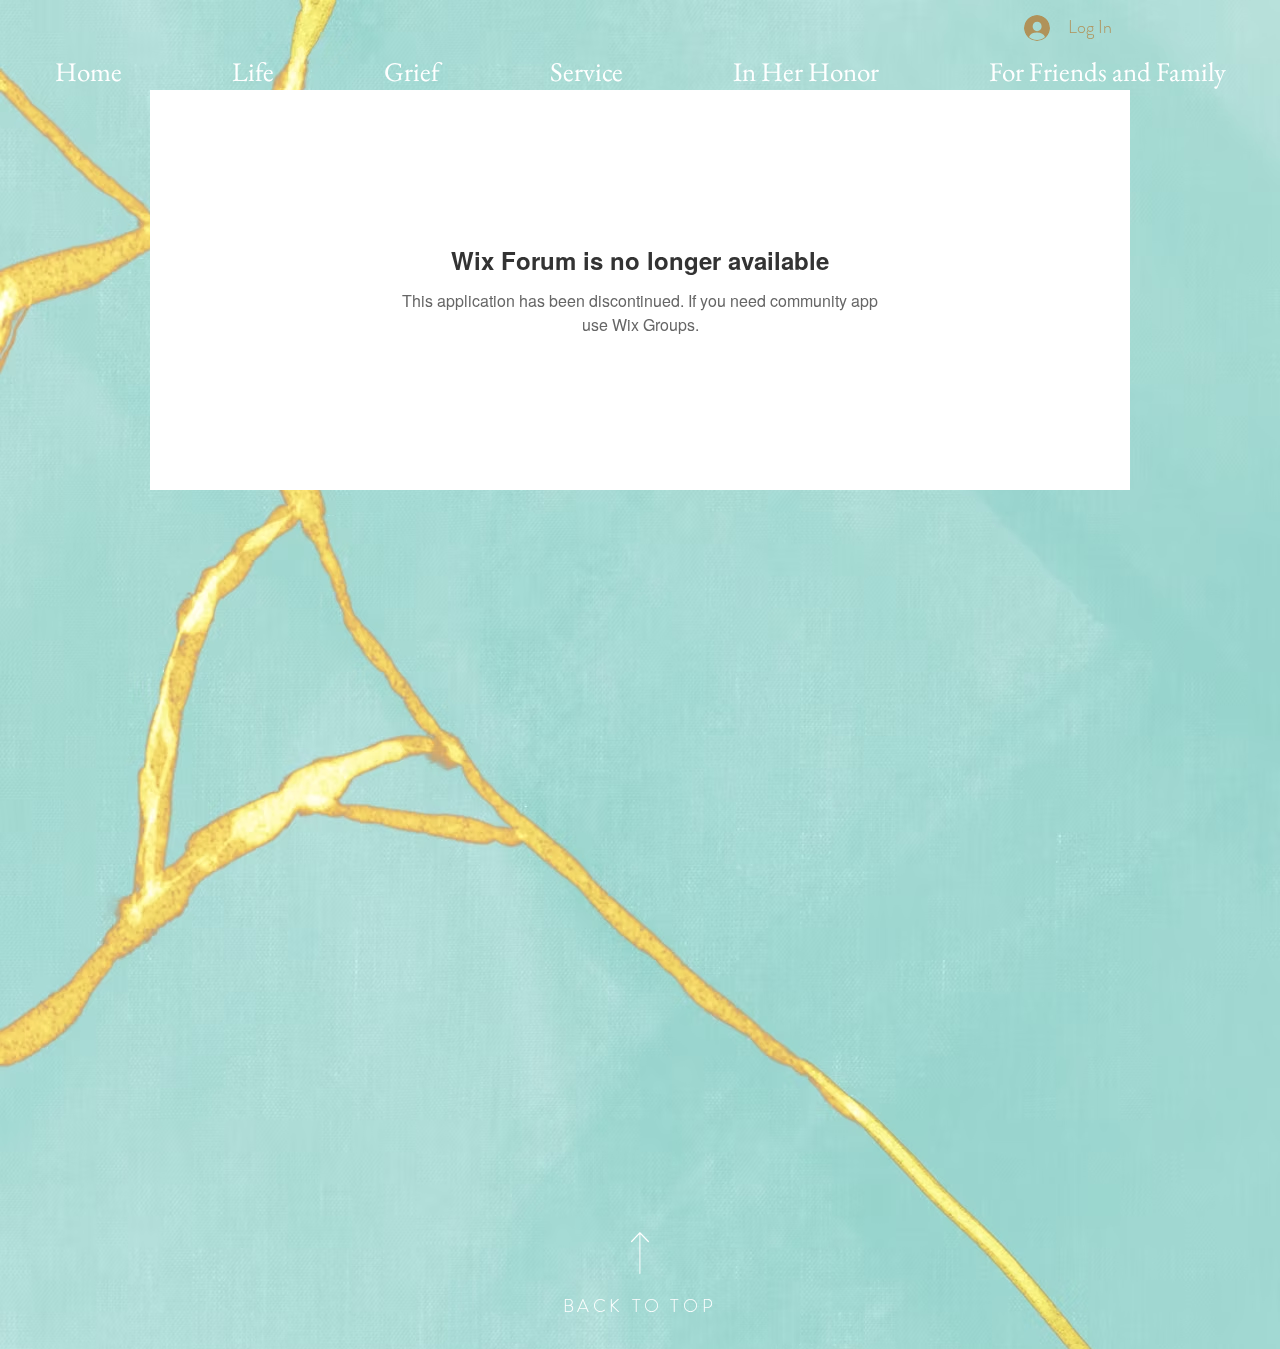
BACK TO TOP (640, 1306)
